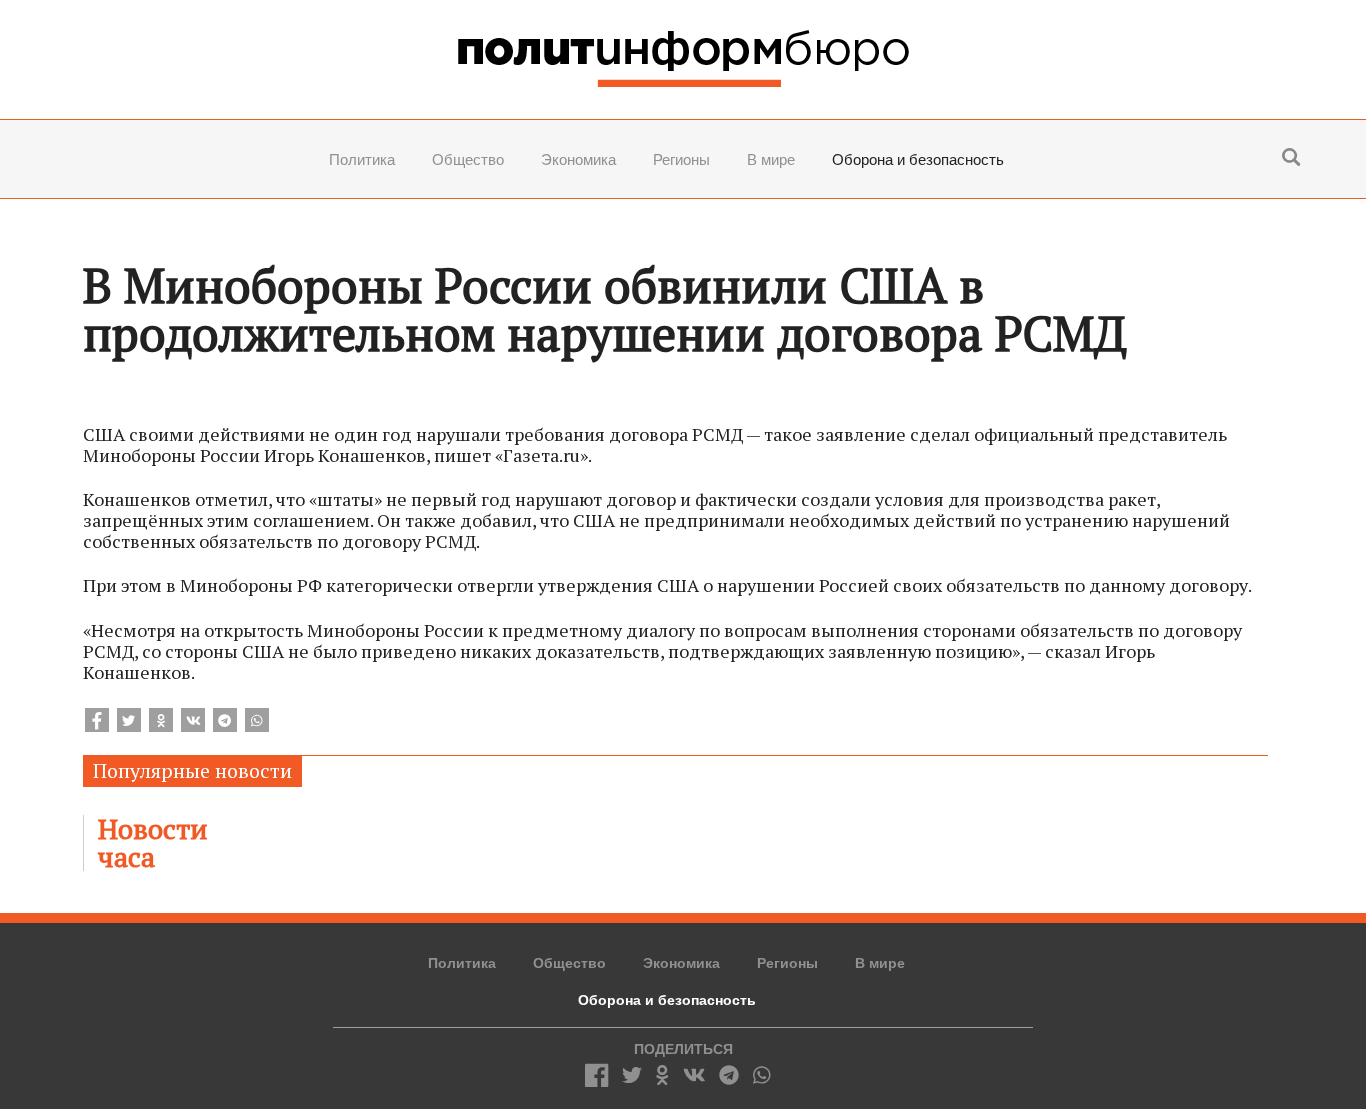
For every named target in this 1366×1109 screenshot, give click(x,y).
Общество (468, 159)
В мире (771, 159)
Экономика (578, 159)
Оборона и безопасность (918, 159)
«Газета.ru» (541, 455)
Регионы (681, 159)
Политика (362, 159)
